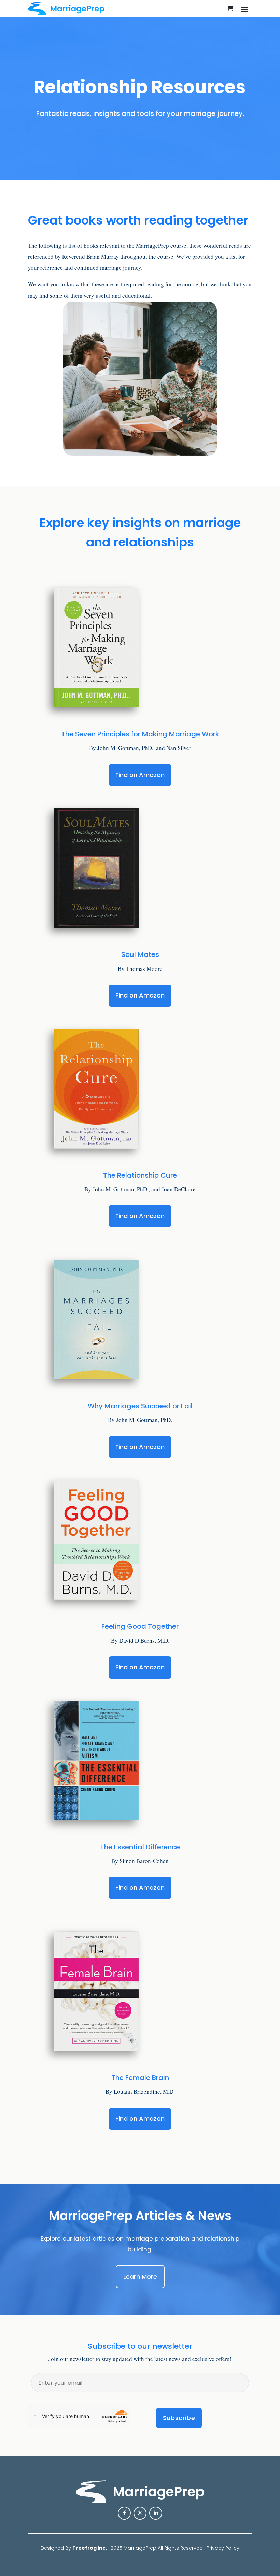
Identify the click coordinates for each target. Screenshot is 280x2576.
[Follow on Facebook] (124, 2513)
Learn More (140, 2276)
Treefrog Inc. (90, 2548)
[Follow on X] (140, 2513)
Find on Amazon (140, 775)
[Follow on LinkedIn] (156, 2513)
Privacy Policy (223, 2548)
